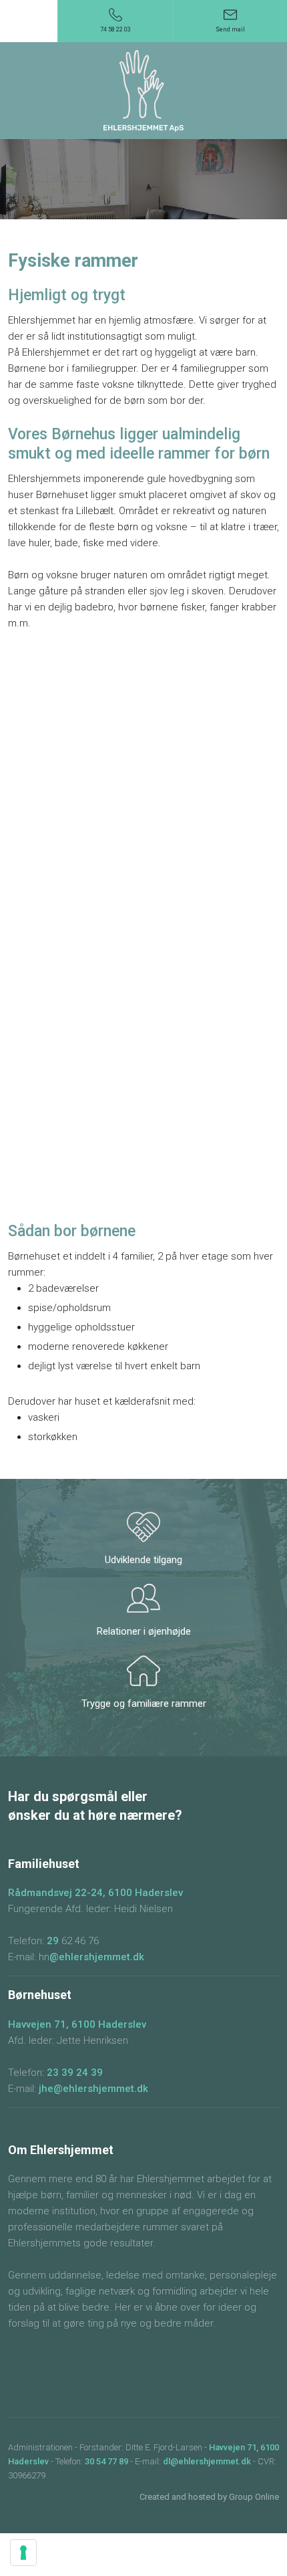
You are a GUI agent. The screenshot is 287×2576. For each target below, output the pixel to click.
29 (54, 1941)
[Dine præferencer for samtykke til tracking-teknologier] (23, 2553)
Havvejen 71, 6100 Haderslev (77, 2024)
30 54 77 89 (106, 2461)
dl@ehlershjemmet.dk (207, 2461)
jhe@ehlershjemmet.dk (93, 2089)
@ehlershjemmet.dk (97, 1957)
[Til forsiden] (143, 91)
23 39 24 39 (75, 2073)
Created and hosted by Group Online (209, 2497)
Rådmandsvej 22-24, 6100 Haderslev (95, 1893)
